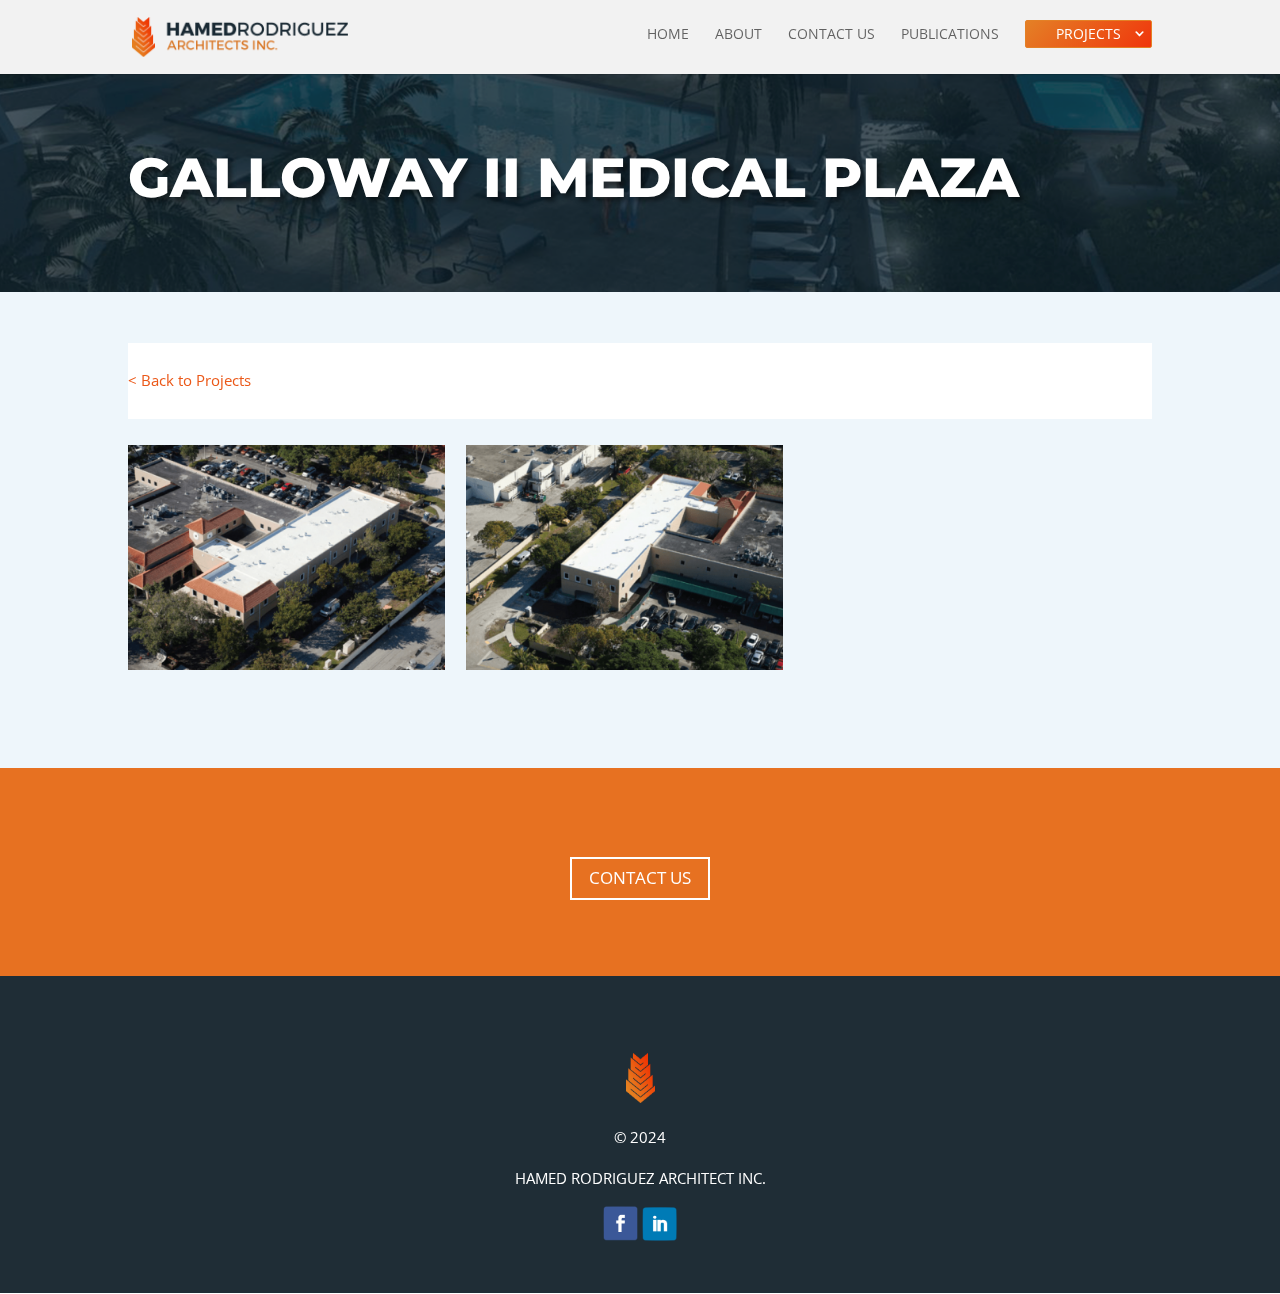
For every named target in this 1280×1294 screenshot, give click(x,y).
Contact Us (831, 35)
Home (668, 35)
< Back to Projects (189, 380)
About (738, 35)
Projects (1088, 33)
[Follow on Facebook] (620, 1228)
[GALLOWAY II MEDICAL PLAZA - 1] (286, 670)
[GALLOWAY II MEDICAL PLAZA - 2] (624, 670)
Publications (950, 35)
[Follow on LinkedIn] (659, 1228)
